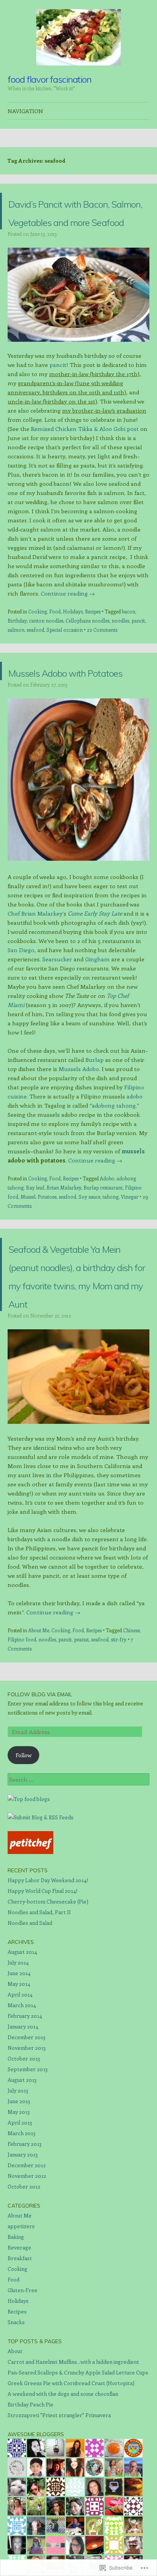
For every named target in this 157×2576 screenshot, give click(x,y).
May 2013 (19, 2203)
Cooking (38, 648)
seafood (35, 666)
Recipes (93, 648)
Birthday (17, 657)
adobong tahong (114, 1160)
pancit (58, 401)
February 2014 (25, 2107)
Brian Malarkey (64, 1242)
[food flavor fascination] (78, 37)
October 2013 (24, 2150)
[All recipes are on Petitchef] (30, 1943)
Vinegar (130, 1251)
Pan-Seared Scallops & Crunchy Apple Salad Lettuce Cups (78, 2464)
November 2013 (27, 2139)
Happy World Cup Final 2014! (42, 1982)
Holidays (73, 648)
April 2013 (20, 2214)
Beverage (19, 2339)
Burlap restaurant (103, 1242)
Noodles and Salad (30, 2014)
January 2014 (23, 2118)
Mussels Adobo (79, 1124)
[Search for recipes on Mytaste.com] (29, 1890)
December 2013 (26, 2129)
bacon (129, 648)
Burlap (95, 1114)
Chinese (131, 1722)
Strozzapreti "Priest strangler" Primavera (59, 2506)
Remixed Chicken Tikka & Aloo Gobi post (85, 465)
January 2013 (23, 2246)
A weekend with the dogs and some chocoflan (63, 2485)
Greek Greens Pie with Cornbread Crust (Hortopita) (71, 2474)
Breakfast (20, 2349)
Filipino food (22, 1731)
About (15, 2442)
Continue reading (68, 630)
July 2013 (18, 2182)
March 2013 (22, 2225)
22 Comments (102, 666)
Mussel (28, 1251)
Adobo (107, 1233)
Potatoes (47, 1251)
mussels (133, 1206)
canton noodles (46, 657)
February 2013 (25, 2235)
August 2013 (22, 2171)
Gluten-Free (22, 2381)
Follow (24, 1847)
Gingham (97, 1014)
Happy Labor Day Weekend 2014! (48, 1972)
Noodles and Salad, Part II (39, 2004)
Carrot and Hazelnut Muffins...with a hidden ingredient (73, 2453)
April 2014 (20, 2086)
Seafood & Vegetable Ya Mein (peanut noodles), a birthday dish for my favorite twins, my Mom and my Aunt (79, 1347)
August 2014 (22, 2043)
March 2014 (22, 2097)
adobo (135, 1151)
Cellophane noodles (87, 657)
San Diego (21, 1005)
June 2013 (19, 2193)
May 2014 (19, 2075)
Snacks (16, 2413)
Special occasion (65, 666)
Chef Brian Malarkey (35, 968)
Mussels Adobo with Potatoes (76, 716)
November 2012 (27, 2267)
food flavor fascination (50, 79)
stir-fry (119, 1731)
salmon (16, 666)
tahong (111, 1251)
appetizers (21, 2317)
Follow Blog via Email (40, 1786)
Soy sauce (89, 1251)
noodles (120, 657)
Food (55, 648)
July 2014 (18, 2054)
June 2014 (19, 2064)
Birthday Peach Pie (30, 2496)
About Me (39, 1722)
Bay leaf (35, 1242)
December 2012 (27, 2257)
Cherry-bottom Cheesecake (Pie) (48, 1993)
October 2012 (24, 2278)
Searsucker (57, 1014)
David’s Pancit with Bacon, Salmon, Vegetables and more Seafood (72, 229)
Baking (16, 2328)
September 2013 (28, 2161)
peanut (81, 1731)
